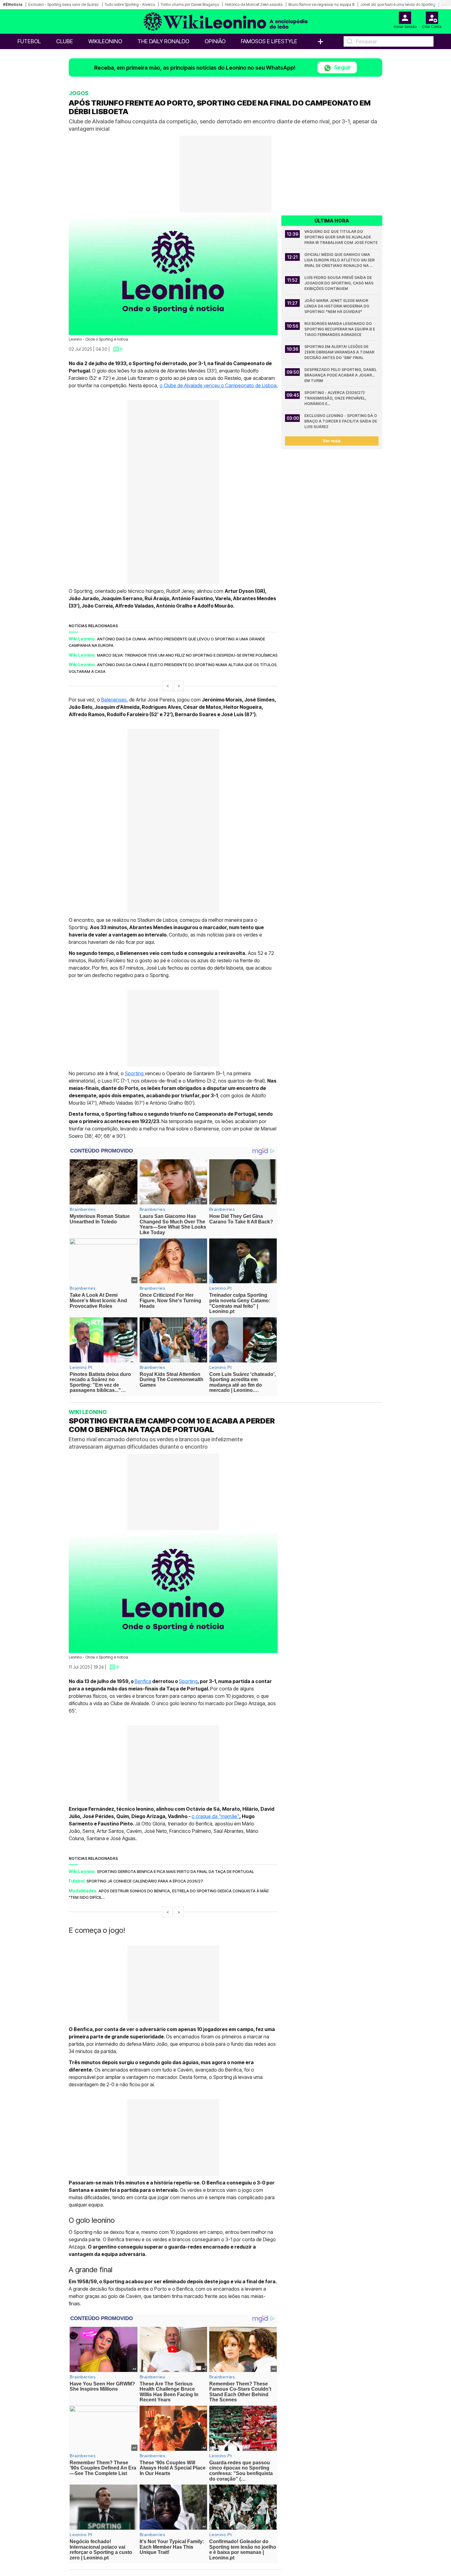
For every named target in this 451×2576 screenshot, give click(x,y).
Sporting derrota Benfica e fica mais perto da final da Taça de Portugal (175, 1871)
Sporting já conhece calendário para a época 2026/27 (145, 1881)
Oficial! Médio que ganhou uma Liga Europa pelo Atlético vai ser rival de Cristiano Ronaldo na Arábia (340, 260)
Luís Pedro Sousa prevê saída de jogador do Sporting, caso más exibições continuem (339, 283)
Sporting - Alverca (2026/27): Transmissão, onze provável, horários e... (336, 398)
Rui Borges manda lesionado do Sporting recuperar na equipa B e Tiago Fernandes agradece (340, 329)
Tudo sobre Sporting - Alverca (130, 4)
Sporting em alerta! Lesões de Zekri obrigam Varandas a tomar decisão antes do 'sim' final (340, 352)
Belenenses (114, 700)
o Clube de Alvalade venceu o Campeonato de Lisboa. (219, 385)
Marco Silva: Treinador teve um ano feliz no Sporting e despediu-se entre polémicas (187, 655)
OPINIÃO (215, 41)
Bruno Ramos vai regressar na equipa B (321, 4)
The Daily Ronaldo (163, 41)
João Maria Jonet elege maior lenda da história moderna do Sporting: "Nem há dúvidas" (337, 306)
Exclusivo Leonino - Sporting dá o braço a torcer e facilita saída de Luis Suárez (341, 421)
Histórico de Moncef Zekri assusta (254, 4)
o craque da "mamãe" (215, 1816)
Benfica (143, 1681)
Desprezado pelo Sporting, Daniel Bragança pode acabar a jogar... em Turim (341, 375)
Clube (65, 41)
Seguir (342, 67)
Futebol (29, 41)
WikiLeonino (105, 41)
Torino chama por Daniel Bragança (190, 4)
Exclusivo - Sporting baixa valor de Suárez (64, 4)
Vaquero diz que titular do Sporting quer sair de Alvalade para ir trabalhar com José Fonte (341, 237)
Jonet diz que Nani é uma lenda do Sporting (398, 4)
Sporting (135, 1073)
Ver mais (332, 441)
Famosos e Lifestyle (269, 41)
